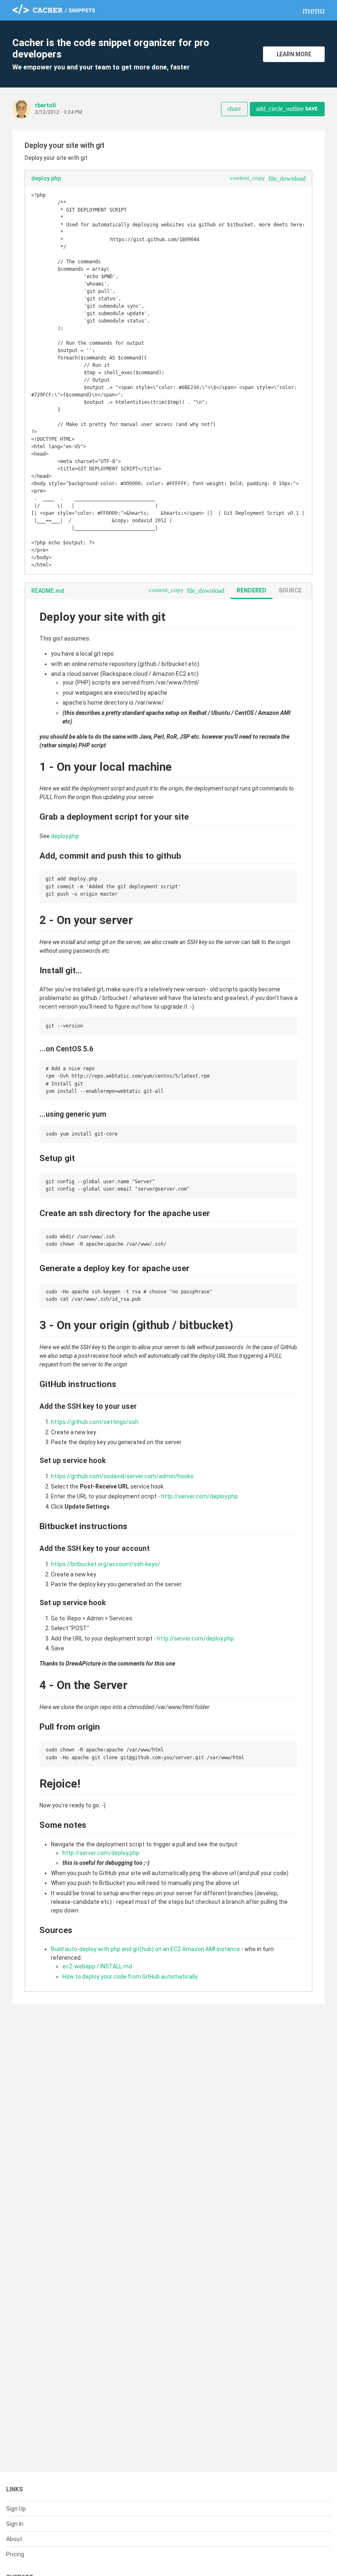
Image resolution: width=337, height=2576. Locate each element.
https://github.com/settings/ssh (95, 1422)
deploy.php (65, 836)
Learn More (294, 54)
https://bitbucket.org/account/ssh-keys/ (106, 1564)
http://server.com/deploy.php (200, 1496)
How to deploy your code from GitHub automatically (130, 1977)
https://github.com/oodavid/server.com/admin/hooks (122, 1476)
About (14, 2539)
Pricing (15, 2554)
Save (287, 109)
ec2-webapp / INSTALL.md (97, 1966)
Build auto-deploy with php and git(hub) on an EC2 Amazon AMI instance (145, 1949)
